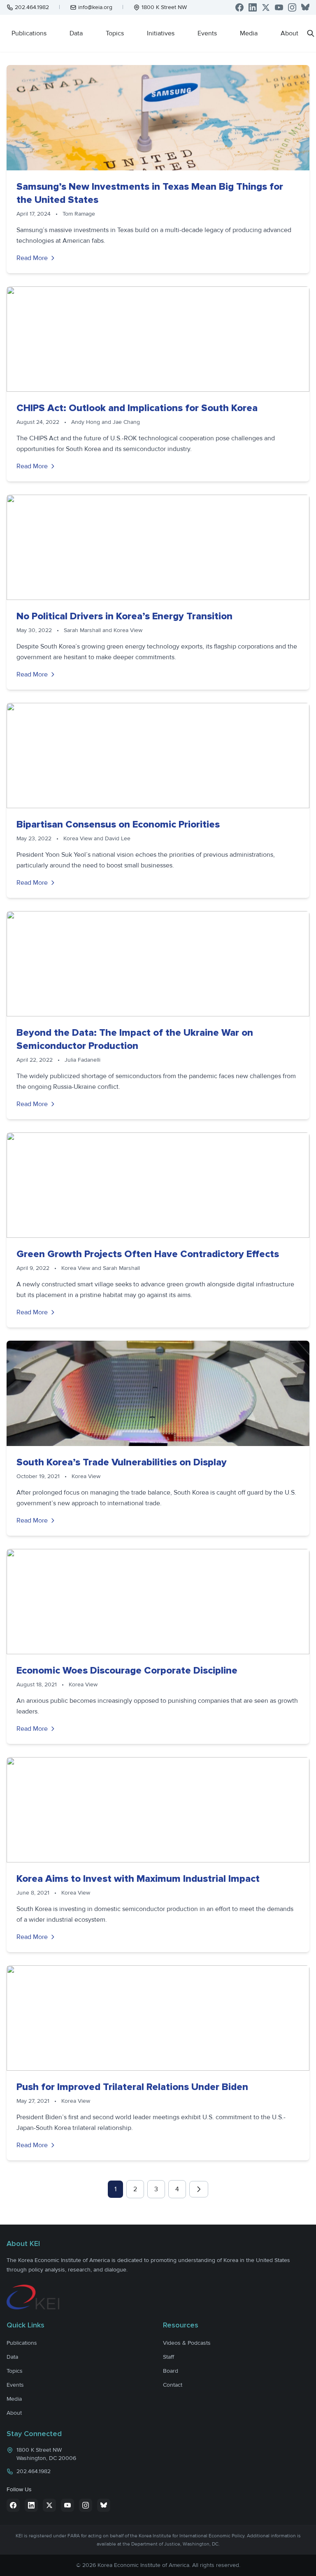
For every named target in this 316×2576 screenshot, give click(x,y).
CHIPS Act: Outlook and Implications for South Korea (137, 408)
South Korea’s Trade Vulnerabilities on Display (122, 1462)
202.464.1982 (32, 7)
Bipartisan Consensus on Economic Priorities (118, 824)
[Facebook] (239, 7)
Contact (173, 2385)
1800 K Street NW (164, 7)
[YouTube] (279, 7)
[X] (266, 7)
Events (207, 33)
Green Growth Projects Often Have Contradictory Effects (148, 1254)
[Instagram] (292, 7)
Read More (32, 258)
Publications (29, 33)
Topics (115, 33)
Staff (168, 2357)
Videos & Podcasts (187, 2343)
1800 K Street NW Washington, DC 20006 (46, 2454)
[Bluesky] (305, 7)
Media (249, 33)
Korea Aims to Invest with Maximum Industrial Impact (138, 1879)
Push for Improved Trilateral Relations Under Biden (132, 2087)
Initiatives (161, 33)
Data (76, 33)
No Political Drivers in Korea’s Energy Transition (124, 616)
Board (171, 2371)
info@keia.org (95, 7)
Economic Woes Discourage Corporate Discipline (127, 1670)
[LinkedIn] (253, 7)
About (289, 33)
